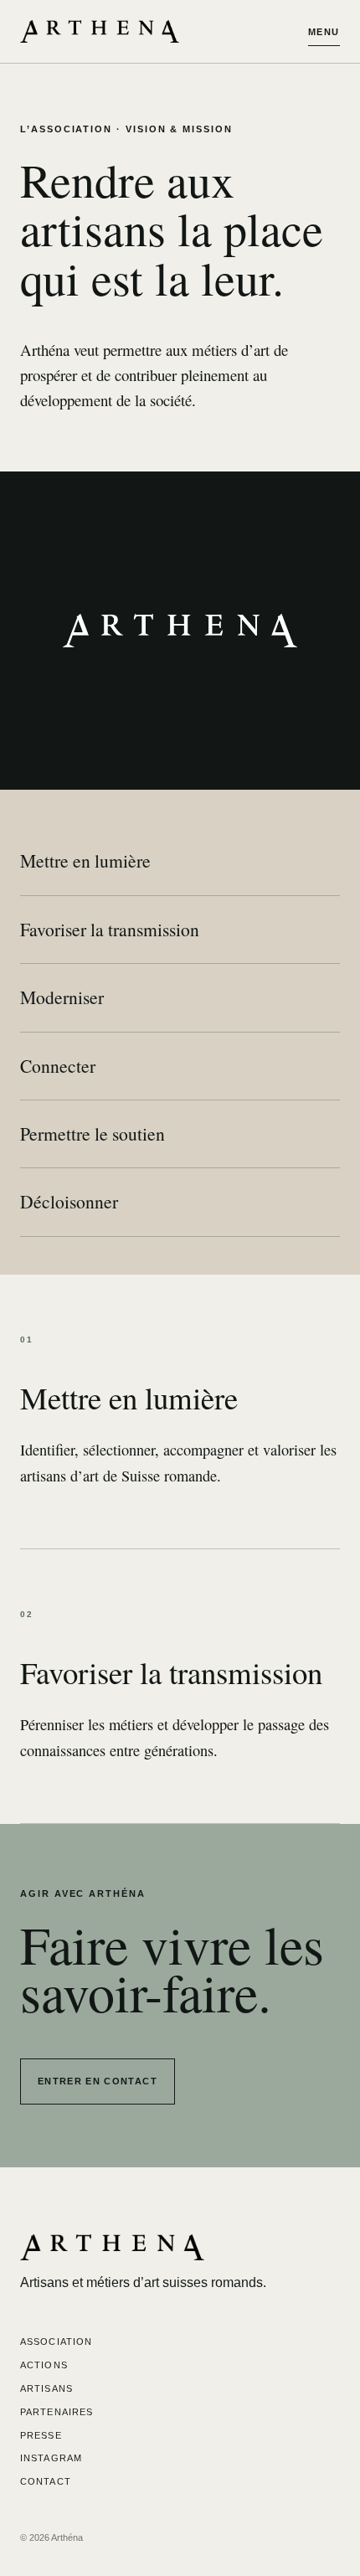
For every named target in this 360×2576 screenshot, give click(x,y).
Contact (46, 2481)
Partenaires (57, 2412)
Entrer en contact (98, 2081)
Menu (324, 32)
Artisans (46, 2388)
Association (56, 2342)
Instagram (51, 2458)
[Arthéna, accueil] (100, 31)
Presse (41, 2435)
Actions (44, 2365)
